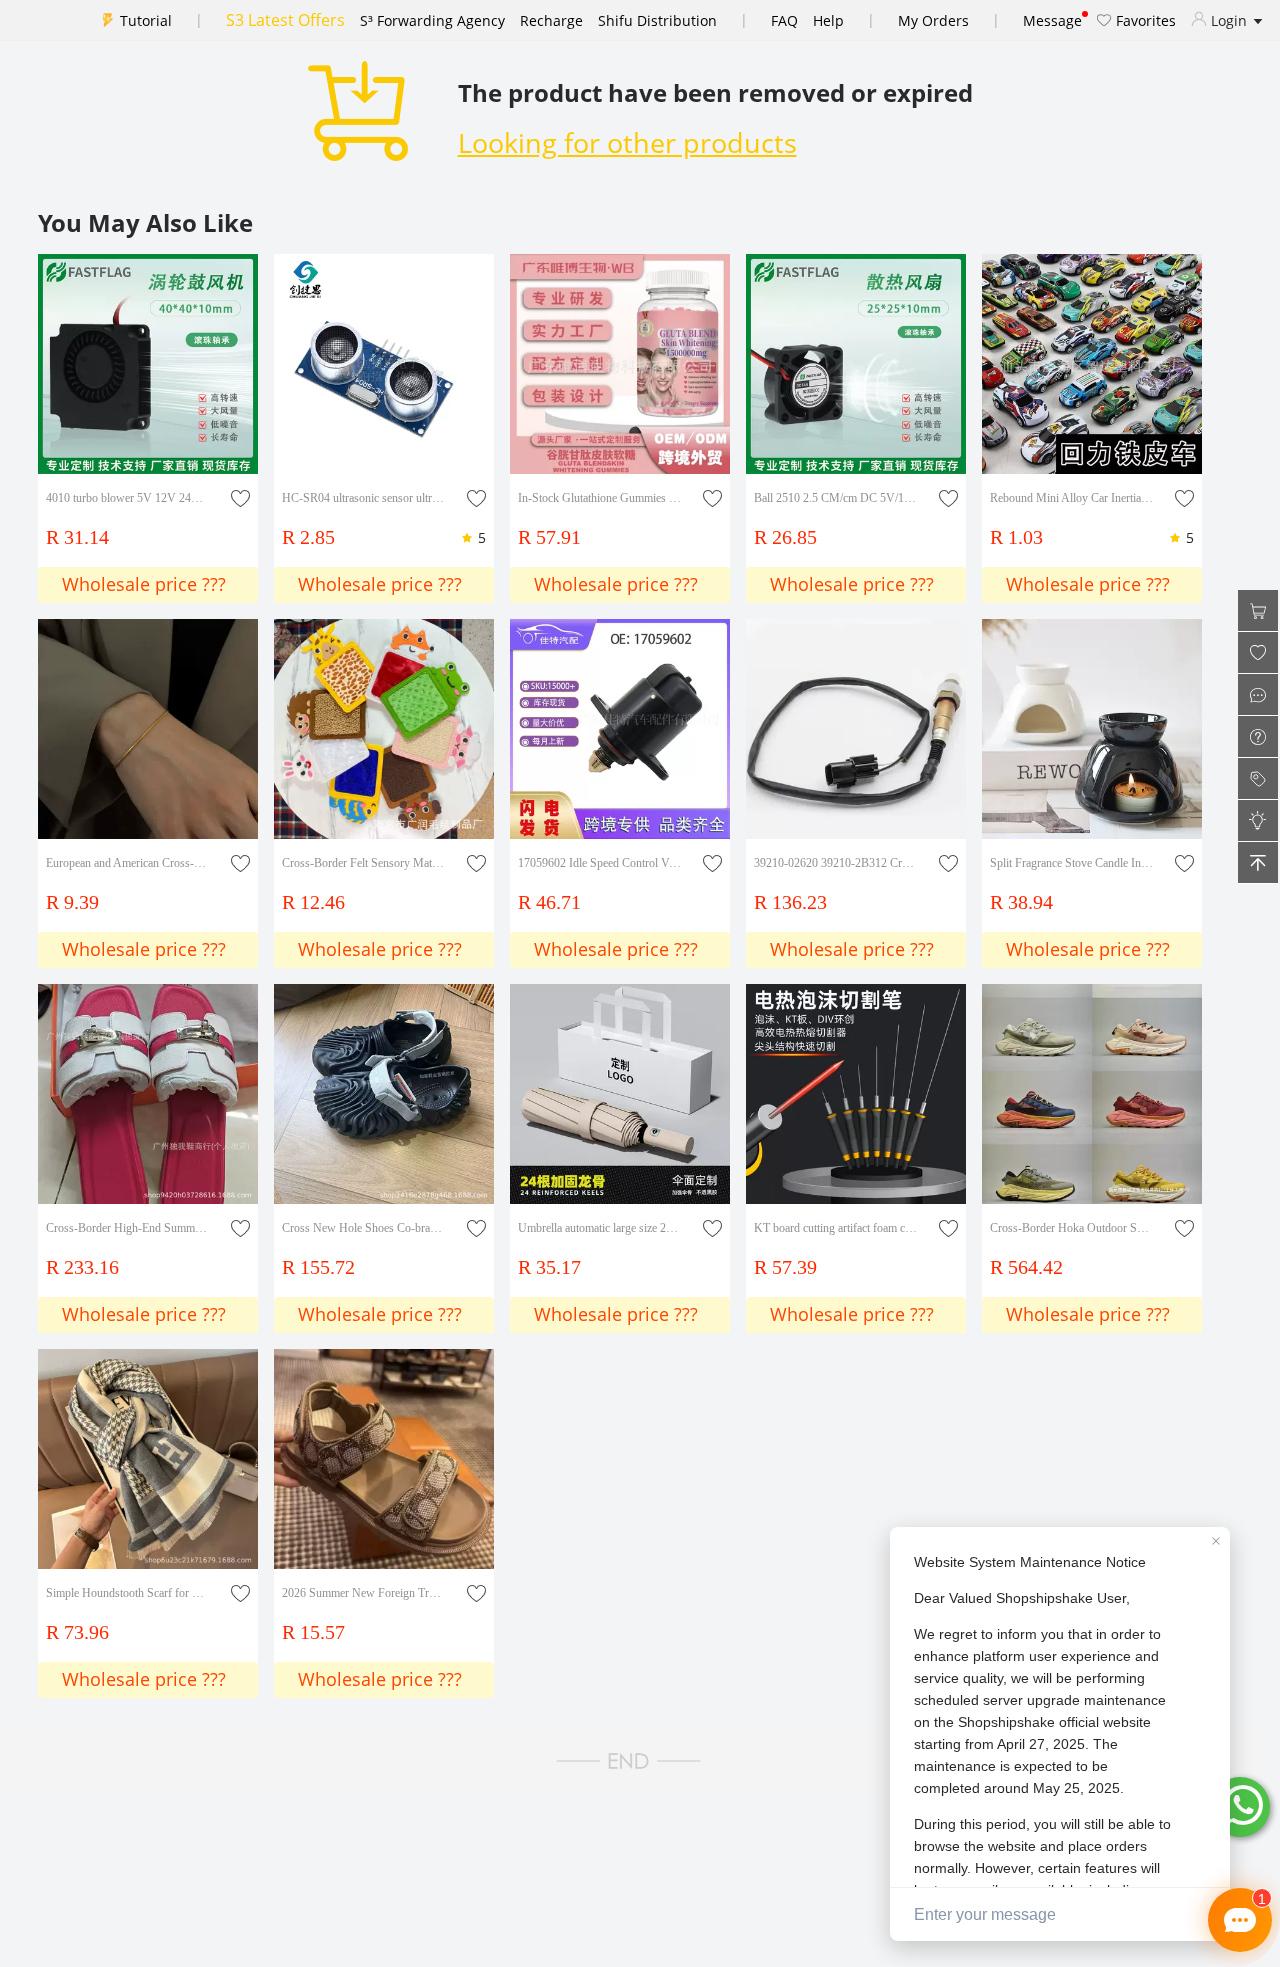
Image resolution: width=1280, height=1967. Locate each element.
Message (1052, 20)
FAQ (784, 20)
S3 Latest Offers (285, 20)
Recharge (551, 20)
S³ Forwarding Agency (432, 20)
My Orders (933, 20)
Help (828, 20)
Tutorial (146, 20)
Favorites (1144, 20)
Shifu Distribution (657, 20)
